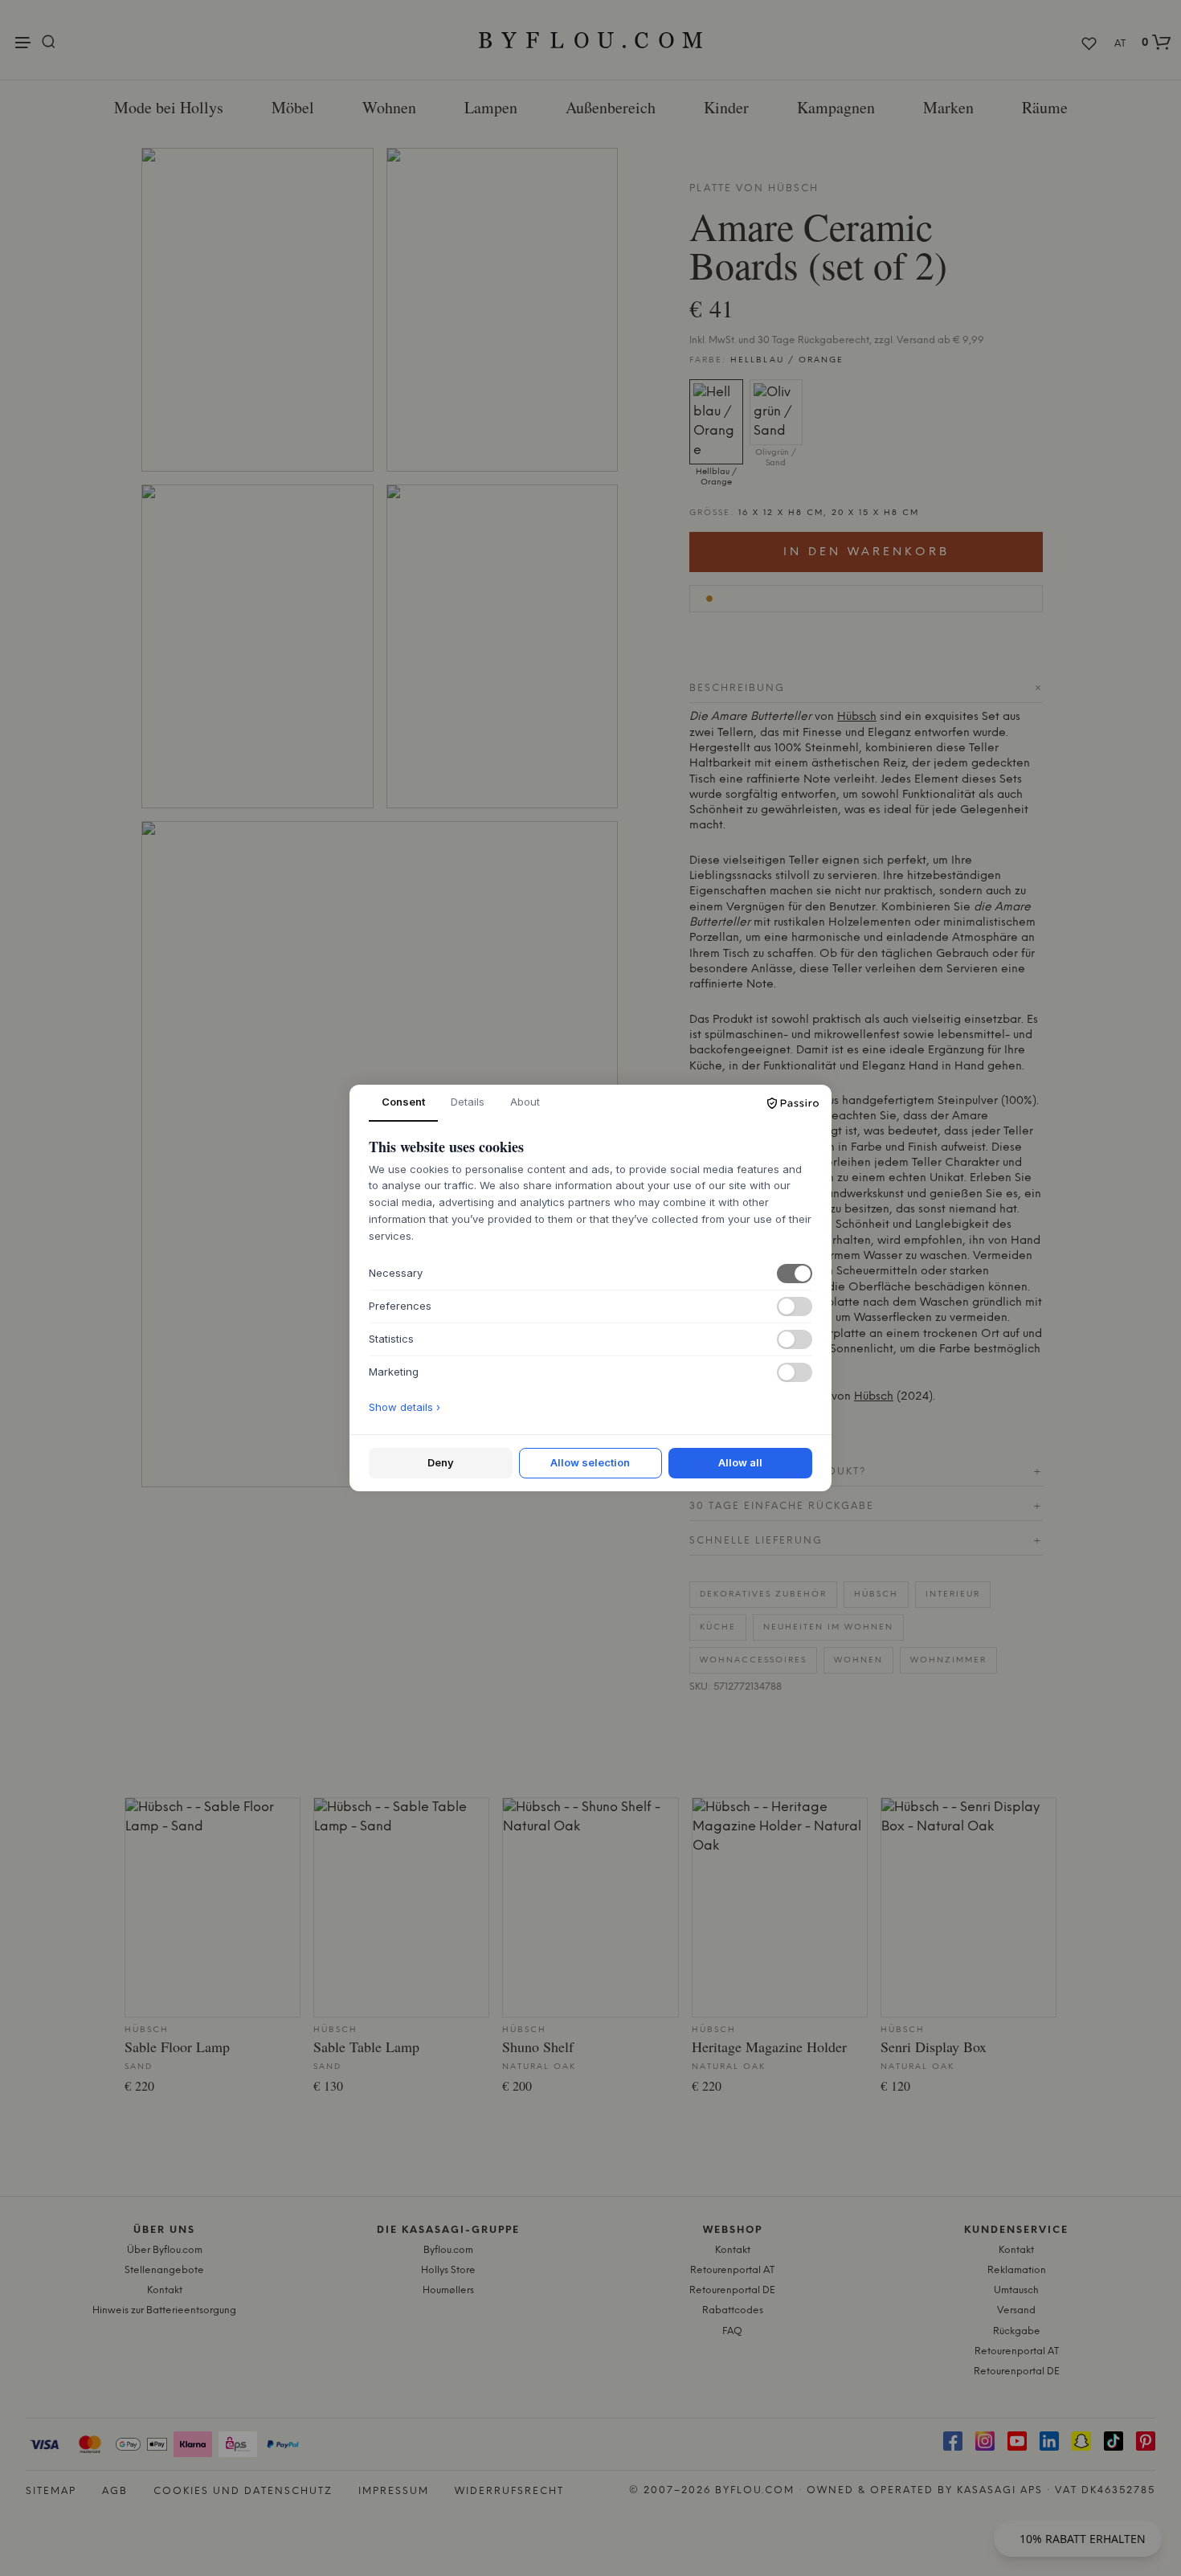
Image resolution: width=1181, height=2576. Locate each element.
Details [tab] (468, 1102)
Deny (441, 1462)
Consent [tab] (403, 1102)
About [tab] (525, 1102)
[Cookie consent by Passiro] (793, 1103)
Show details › (405, 1407)
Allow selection (590, 1462)
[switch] (795, 1274)
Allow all (740, 1462)
